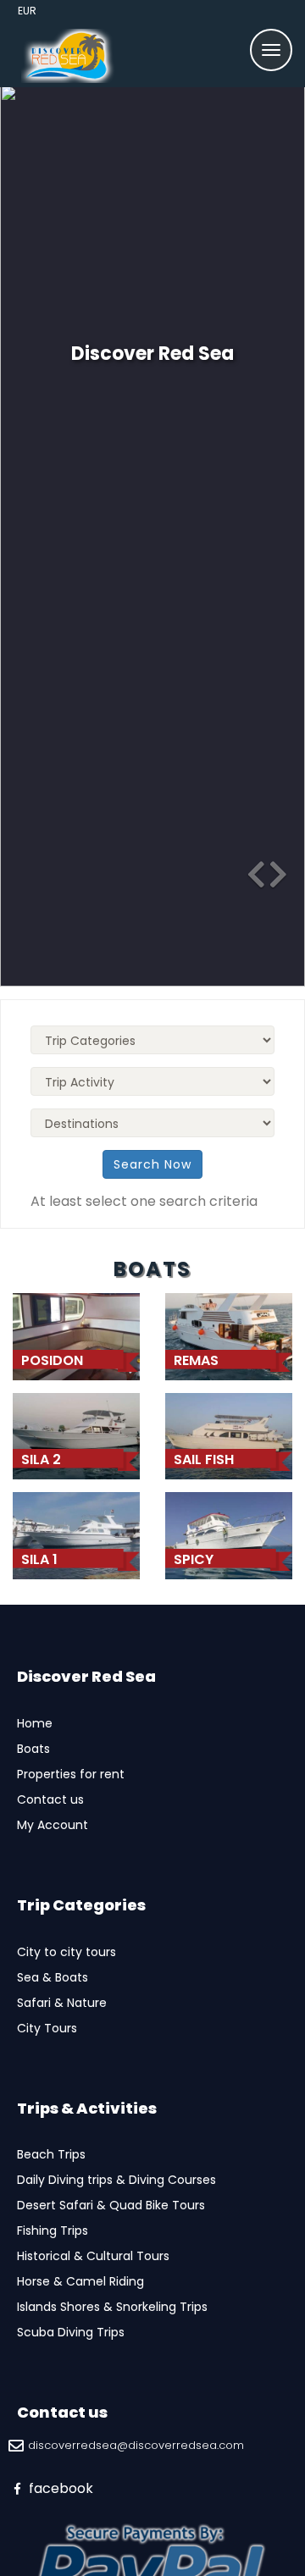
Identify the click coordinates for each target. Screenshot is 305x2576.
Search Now (152, 1164)
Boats (33, 1749)
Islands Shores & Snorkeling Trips (112, 2307)
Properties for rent (71, 1774)
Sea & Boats (53, 1977)
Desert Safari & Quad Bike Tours (111, 2205)
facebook (59, 2488)
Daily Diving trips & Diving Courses (116, 2180)
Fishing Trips (53, 2231)
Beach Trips (51, 2154)
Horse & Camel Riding (80, 2281)
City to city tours (67, 1952)
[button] (246, 868)
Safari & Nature (62, 2003)
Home (35, 1723)
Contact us (50, 1799)
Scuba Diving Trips (71, 2332)
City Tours (47, 2028)
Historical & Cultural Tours (93, 2256)
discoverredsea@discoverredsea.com (136, 2446)
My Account (53, 1825)
